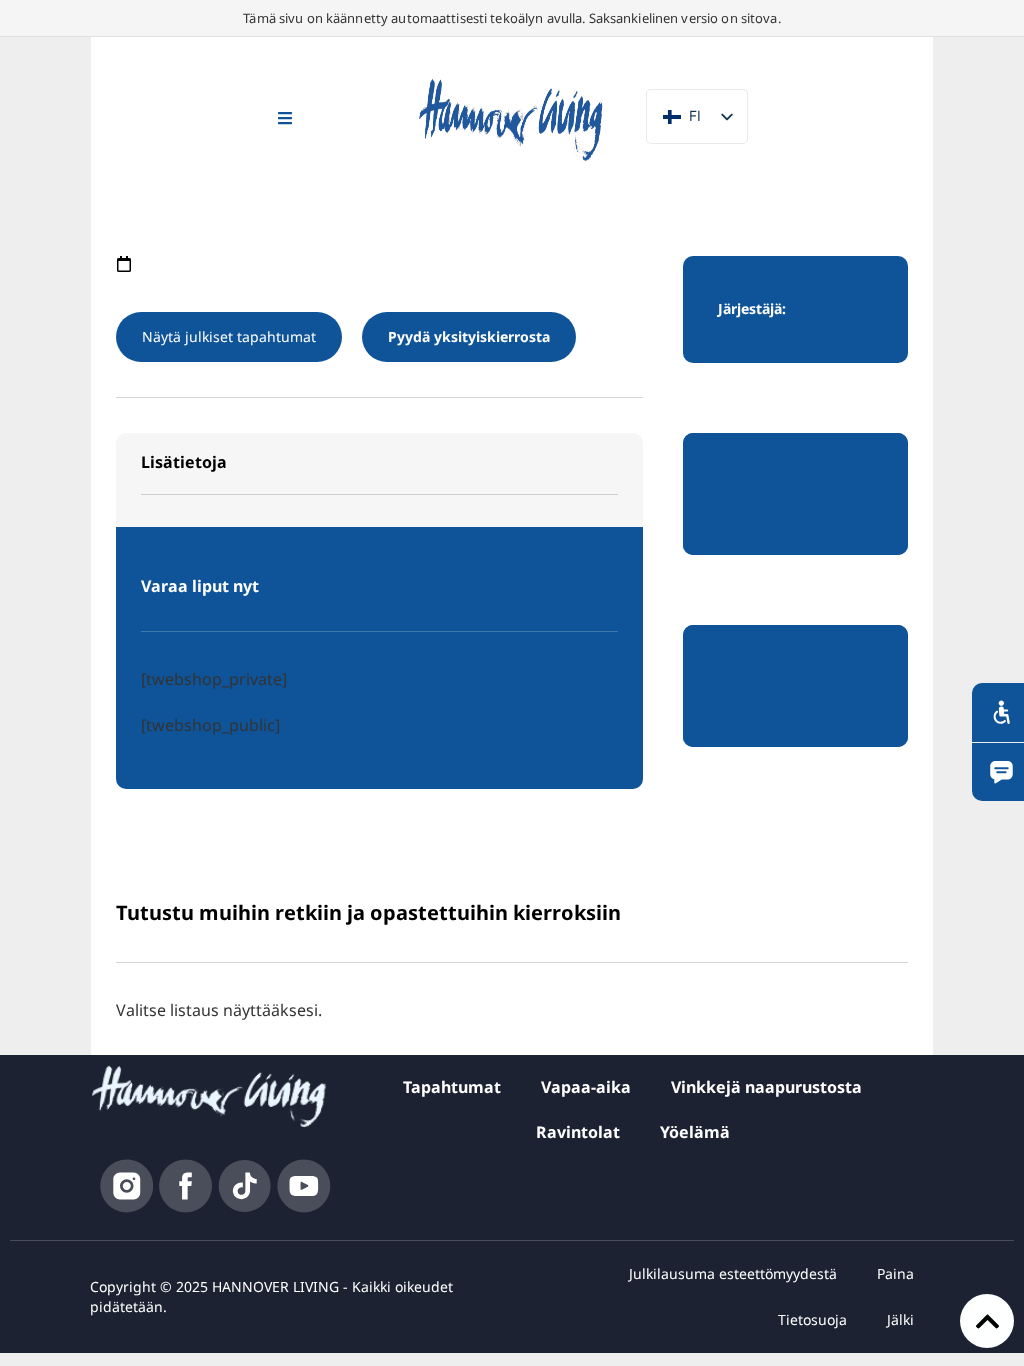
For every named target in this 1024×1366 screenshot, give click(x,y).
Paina (895, 1273)
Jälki (900, 1319)
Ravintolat (578, 1132)
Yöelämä (695, 1132)
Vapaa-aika (586, 1087)
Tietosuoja (812, 1319)
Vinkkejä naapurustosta (766, 1087)
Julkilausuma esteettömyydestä (733, 1273)
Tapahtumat (452, 1087)
